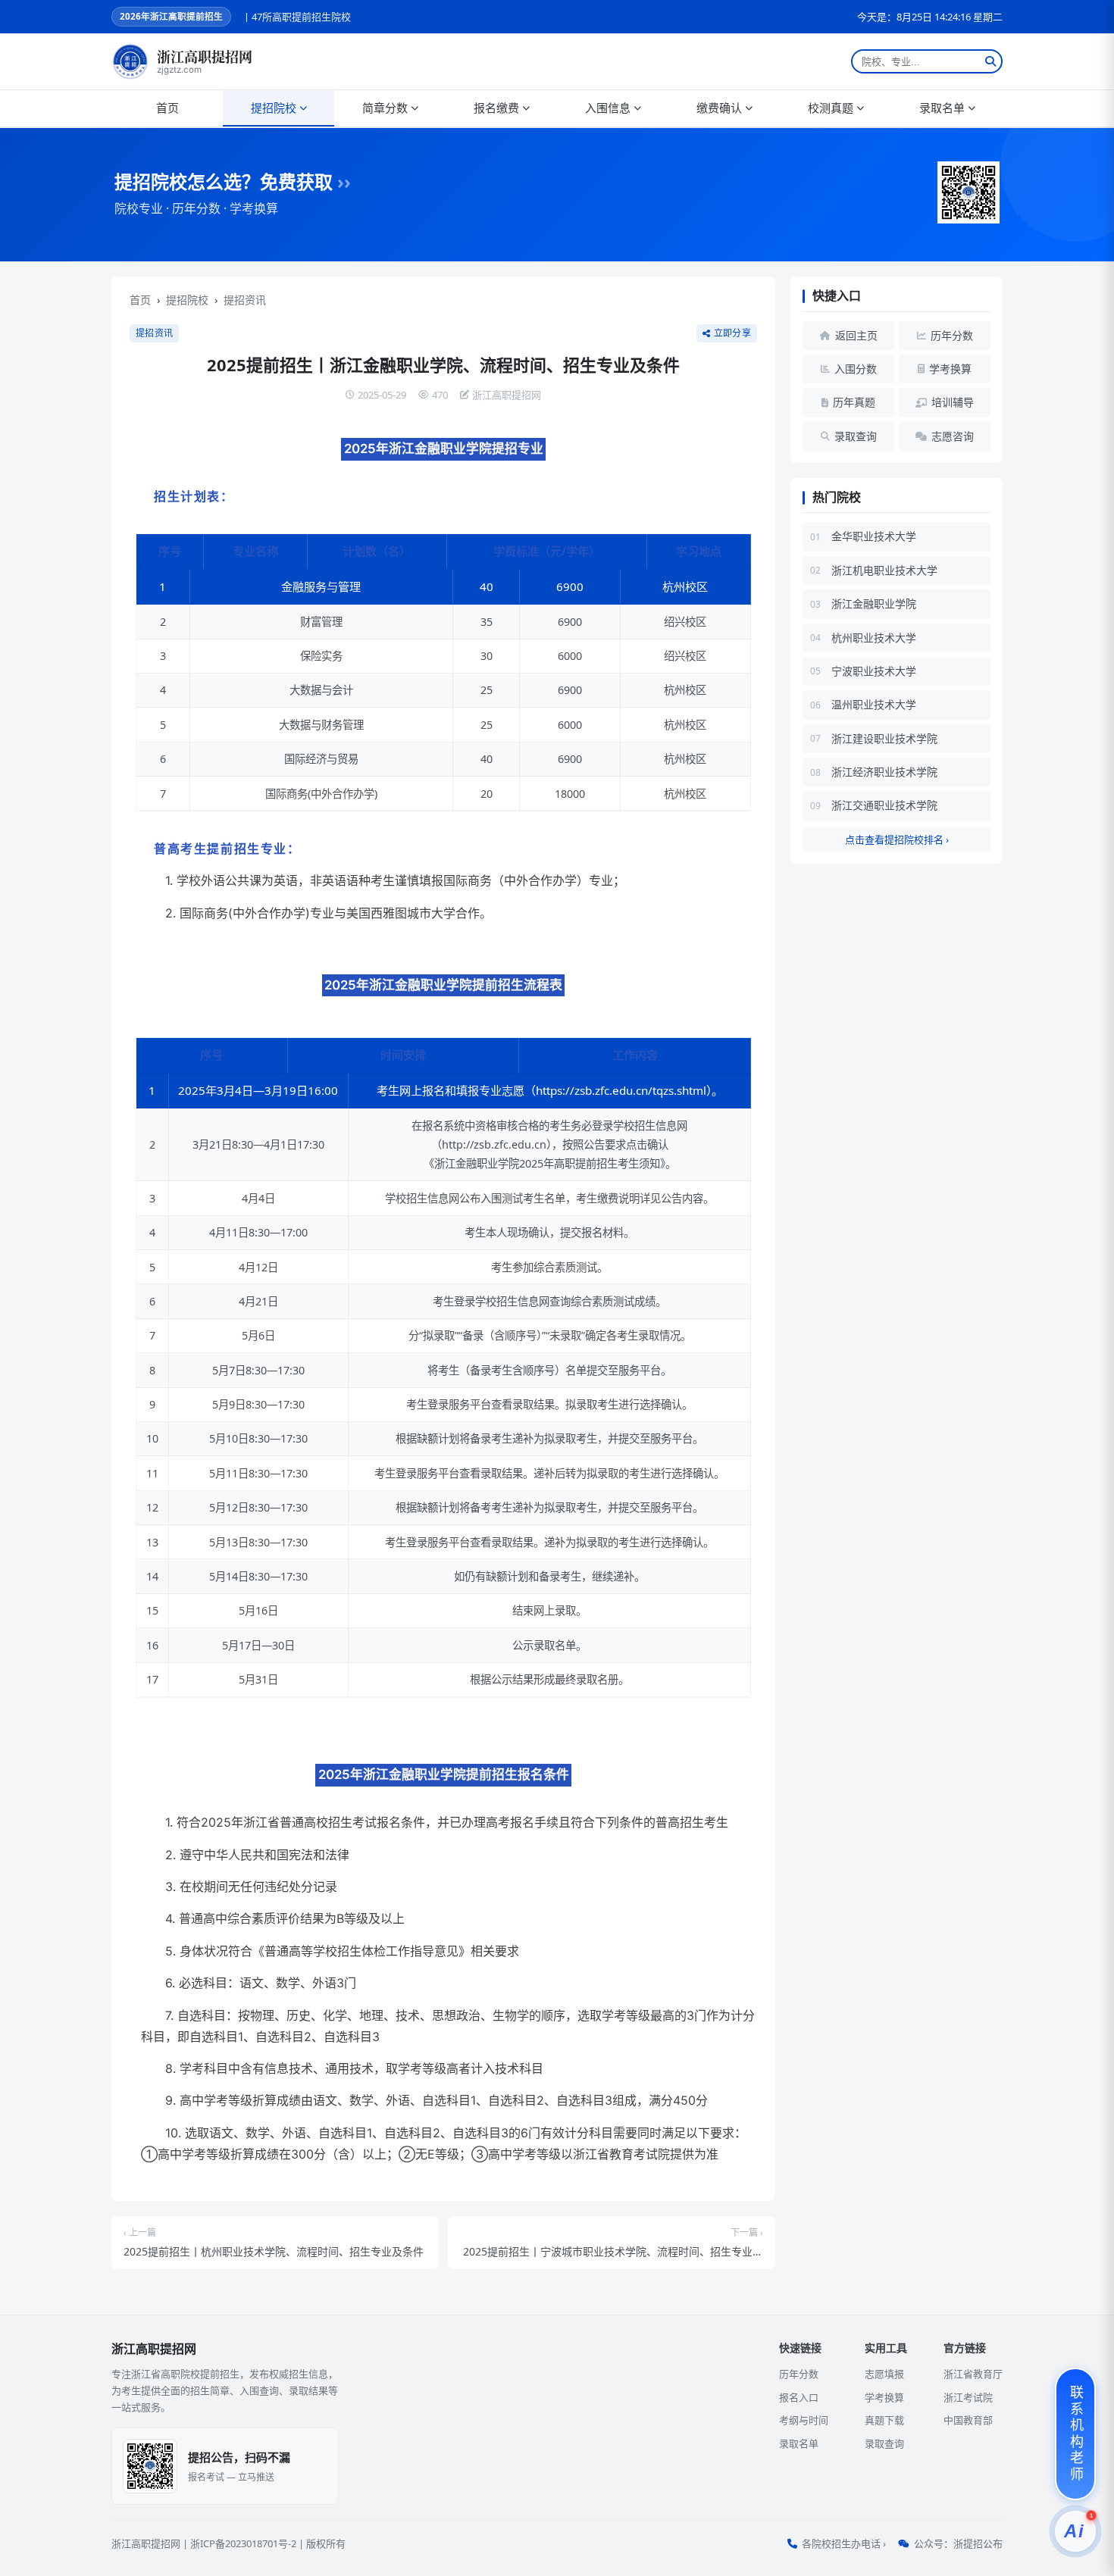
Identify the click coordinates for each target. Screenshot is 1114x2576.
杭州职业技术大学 (874, 638)
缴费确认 (719, 108)
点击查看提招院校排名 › (897, 839)
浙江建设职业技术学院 (884, 738)
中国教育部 (968, 2420)
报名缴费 (496, 108)
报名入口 (799, 2397)
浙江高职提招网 (146, 2543)
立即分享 (732, 333)
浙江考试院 (968, 2397)
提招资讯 (245, 300)
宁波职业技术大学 (874, 671)
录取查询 (884, 2443)
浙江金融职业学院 (874, 603)
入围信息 (608, 108)
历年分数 (799, 2374)
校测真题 (831, 108)
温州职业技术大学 (874, 704)
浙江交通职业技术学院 (884, 805)
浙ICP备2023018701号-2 (243, 2543)
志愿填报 (884, 2374)
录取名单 (942, 108)
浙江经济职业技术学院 (884, 772)
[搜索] (990, 61)
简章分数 (385, 108)
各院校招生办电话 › (844, 2543)
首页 (167, 108)
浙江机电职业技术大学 (884, 570)
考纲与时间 (804, 2420)
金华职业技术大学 (874, 536)
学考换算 (884, 2397)
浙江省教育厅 (973, 2374)
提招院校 (274, 108)
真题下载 (884, 2420)
